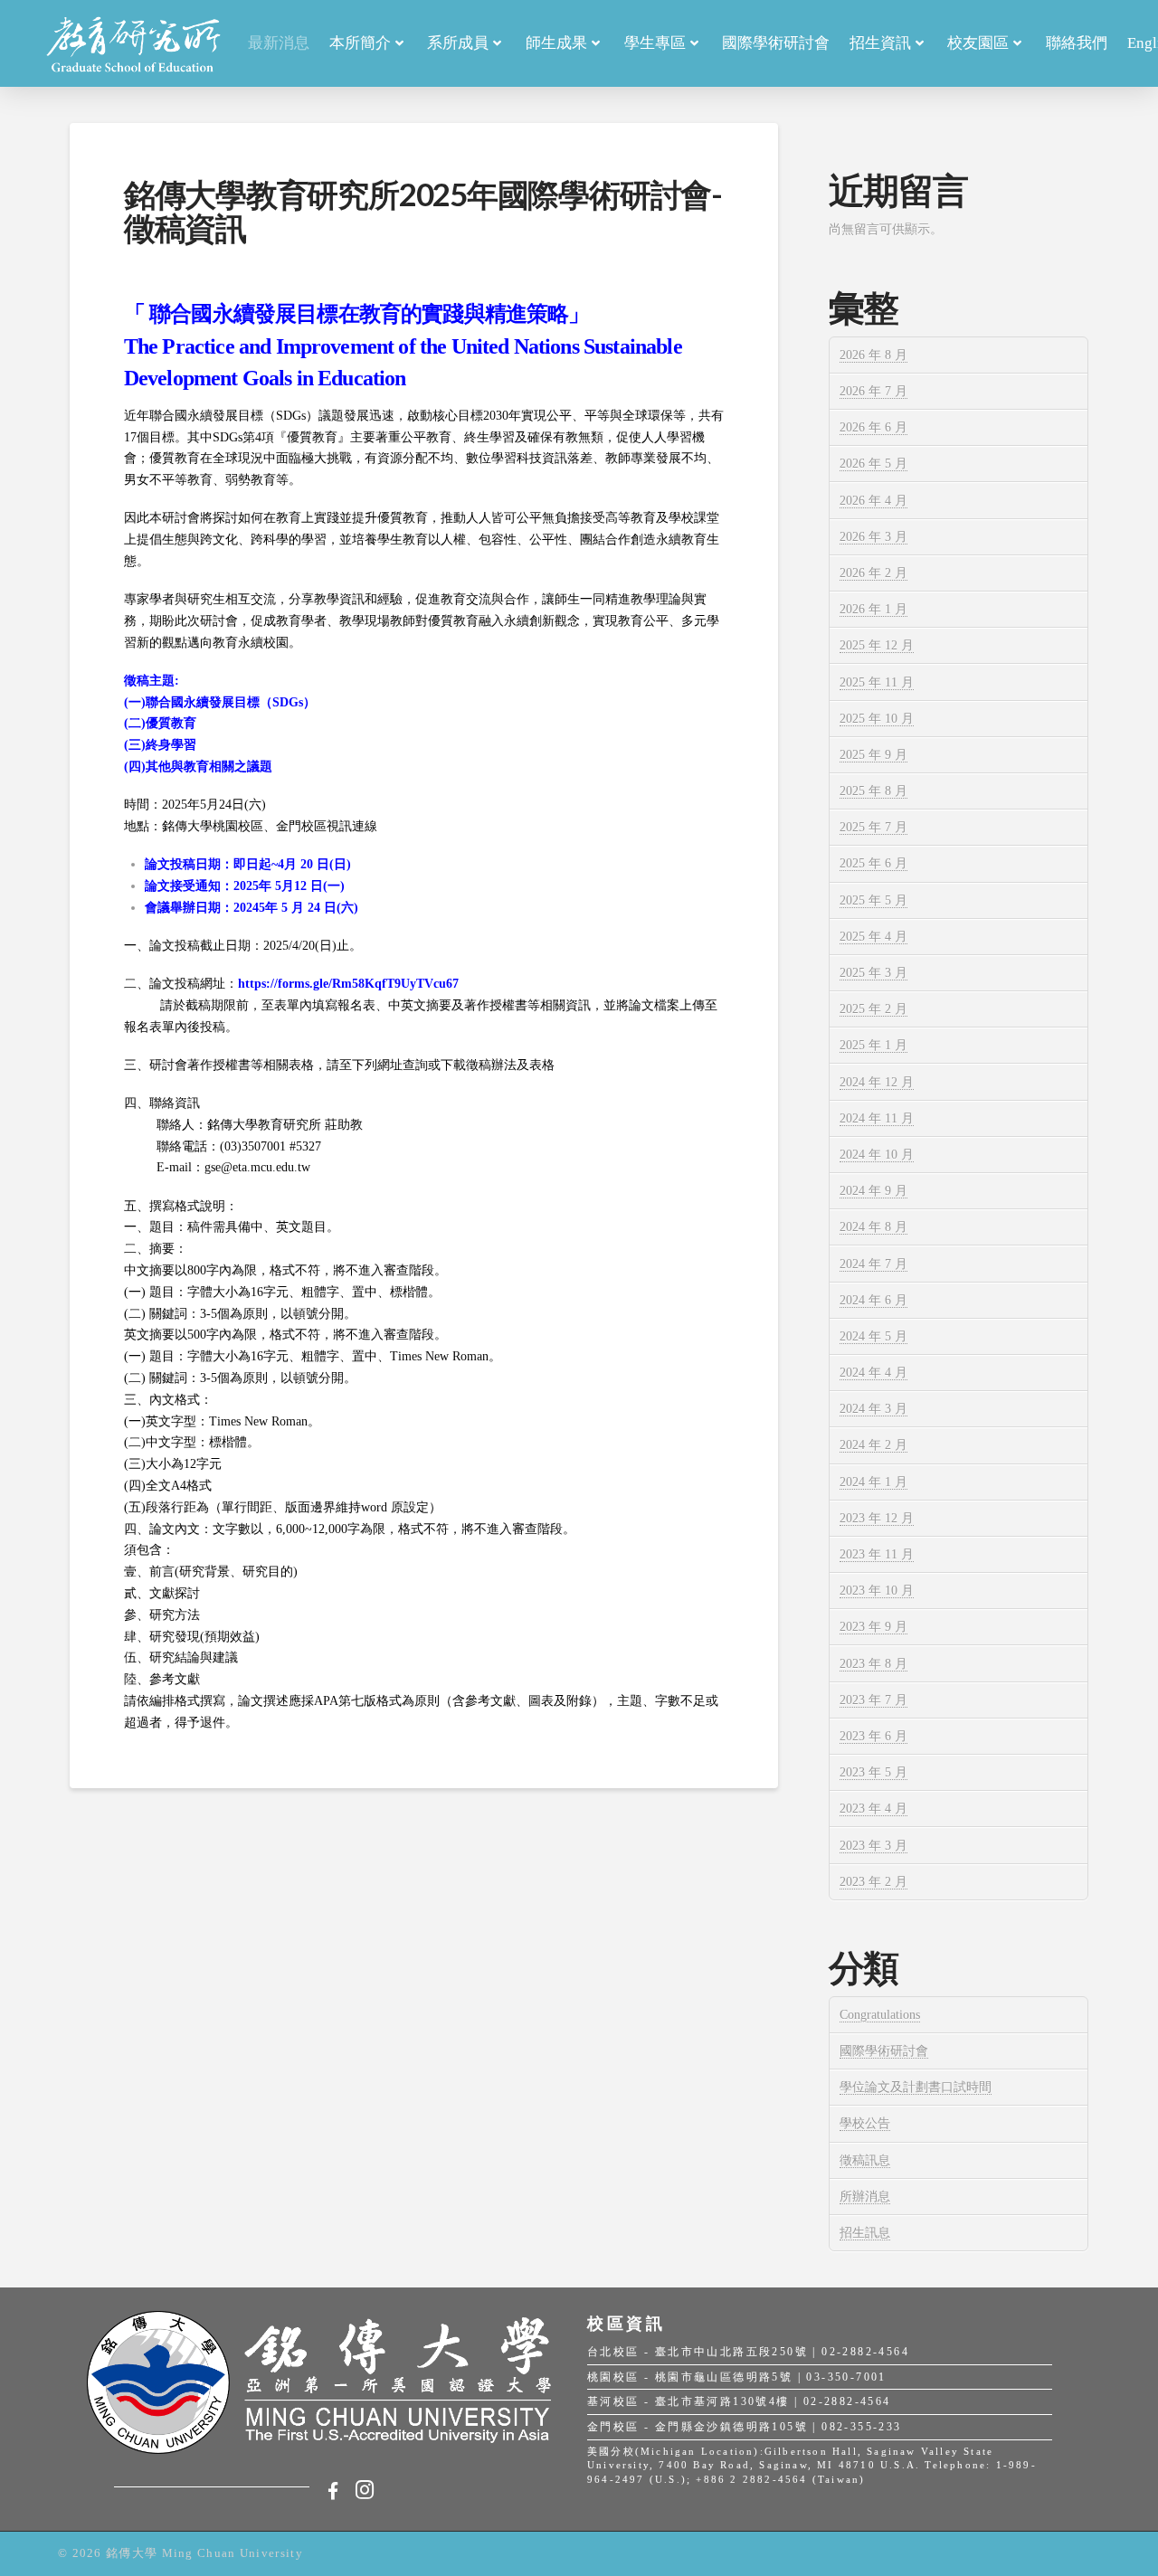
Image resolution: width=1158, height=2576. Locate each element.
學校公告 (865, 2123)
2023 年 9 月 (873, 1627)
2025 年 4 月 (873, 937)
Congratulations (880, 2015)
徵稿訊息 (865, 2160)
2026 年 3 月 (873, 537)
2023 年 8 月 (873, 1664)
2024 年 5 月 (873, 1336)
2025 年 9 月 (873, 755)
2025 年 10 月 (877, 719)
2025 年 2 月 (873, 1009)
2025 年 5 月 (873, 900)
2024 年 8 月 (873, 1227)
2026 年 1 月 (873, 609)
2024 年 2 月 (873, 1445)
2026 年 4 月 (873, 501)
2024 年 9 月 (873, 1191)
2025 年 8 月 (873, 791)
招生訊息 (865, 2233)
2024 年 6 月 (873, 1300)
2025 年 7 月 (873, 827)
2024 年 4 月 (873, 1373)
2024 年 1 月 (873, 1482)
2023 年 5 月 (873, 1772)
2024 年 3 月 (873, 1409)
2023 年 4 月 (873, 1809)
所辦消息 (865, 2197)
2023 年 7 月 (873, 1700)
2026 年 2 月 (873, 573)
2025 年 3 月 (873, 973)
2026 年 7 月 (873, 391)
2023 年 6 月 (873, 1736)
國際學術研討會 (884, 2051)
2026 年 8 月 (873, 355)
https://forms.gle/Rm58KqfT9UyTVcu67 (348, 984)
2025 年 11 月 (877, 682)
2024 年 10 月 (877, 1155)
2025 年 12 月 (877, 645)
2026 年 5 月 (873, 464)
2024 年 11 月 (877, 1118)
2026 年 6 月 (873, 427)
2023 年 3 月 (873, 1846)
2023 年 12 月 (877, 1518)
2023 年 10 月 (877, 1591)
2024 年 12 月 (877, 1082)
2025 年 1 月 (873, 1045)
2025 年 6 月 (873, 863)
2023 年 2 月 (873, 1882)
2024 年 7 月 (873, 1264)
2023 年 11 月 (877, 1554)
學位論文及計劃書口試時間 (916, 2087)
